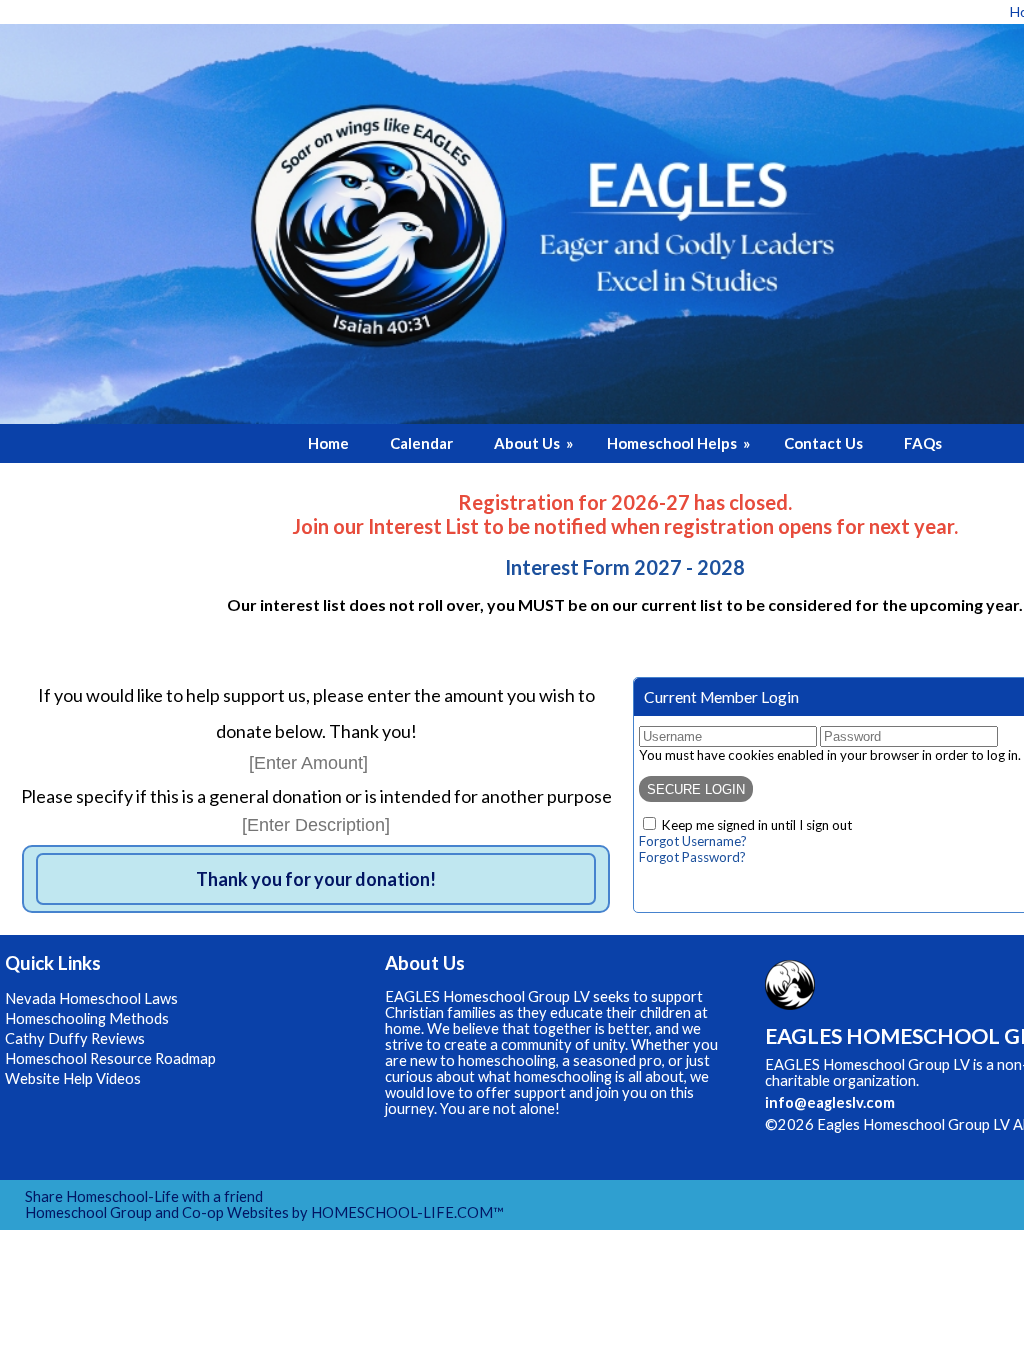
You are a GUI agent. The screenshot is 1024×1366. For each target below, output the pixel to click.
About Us (535, 443)
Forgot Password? (692, 857)
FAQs (923, 443)
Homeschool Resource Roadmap (110, 1058)
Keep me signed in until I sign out (757, 825)
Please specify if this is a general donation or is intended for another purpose (316, 796)
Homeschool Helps (680, 443)
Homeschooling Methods (87, 1018)
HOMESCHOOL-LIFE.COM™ (407, 1212)
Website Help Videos (73, 1078)
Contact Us (823, 443)
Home (328, 443)
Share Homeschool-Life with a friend (144, 1196)
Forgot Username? (693, 841)
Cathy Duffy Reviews (75, 1038)
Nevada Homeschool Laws (91, 998)
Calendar (421, 443)
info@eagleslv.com (830, 1102)
